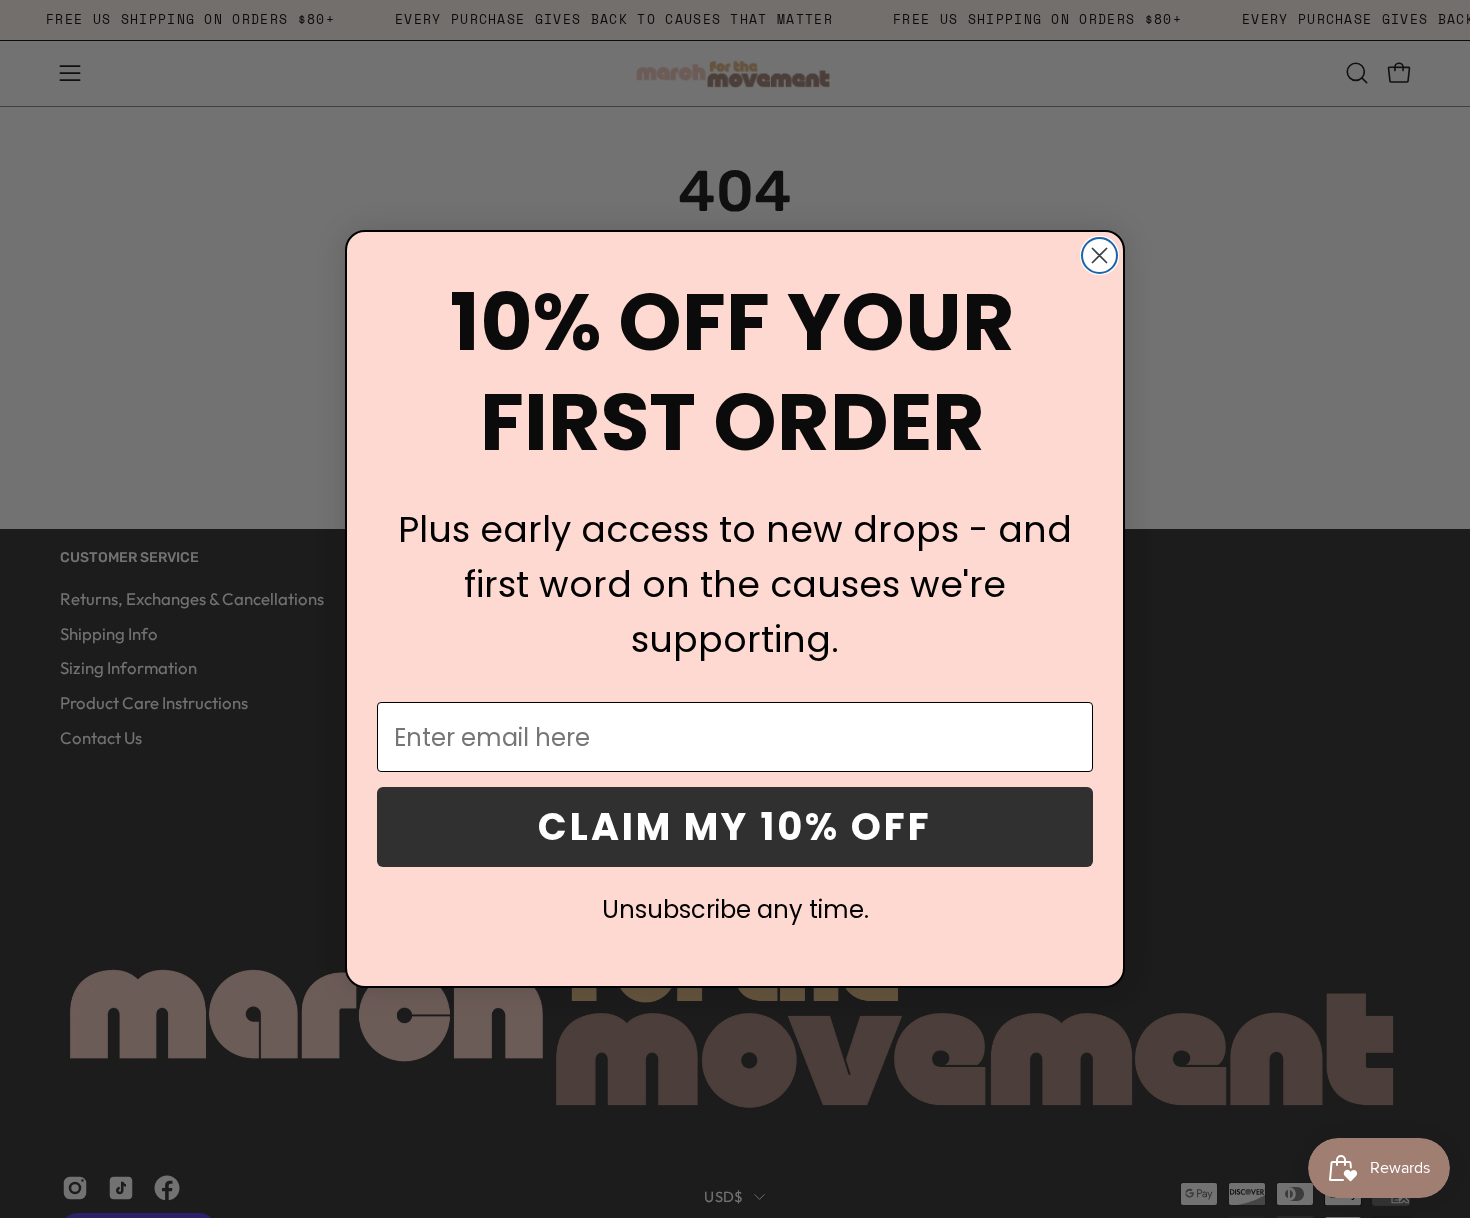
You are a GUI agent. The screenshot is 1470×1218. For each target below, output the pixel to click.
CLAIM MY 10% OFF (735, 826)
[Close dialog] (1099, 255)
